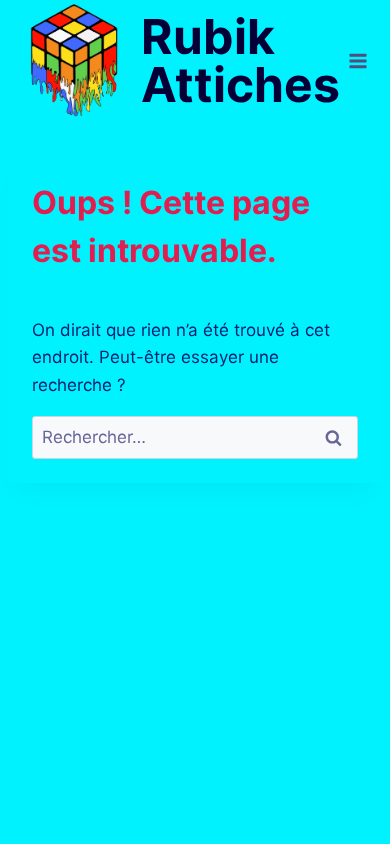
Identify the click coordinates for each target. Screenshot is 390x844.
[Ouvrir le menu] (358, 61)
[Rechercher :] (195, 437)
